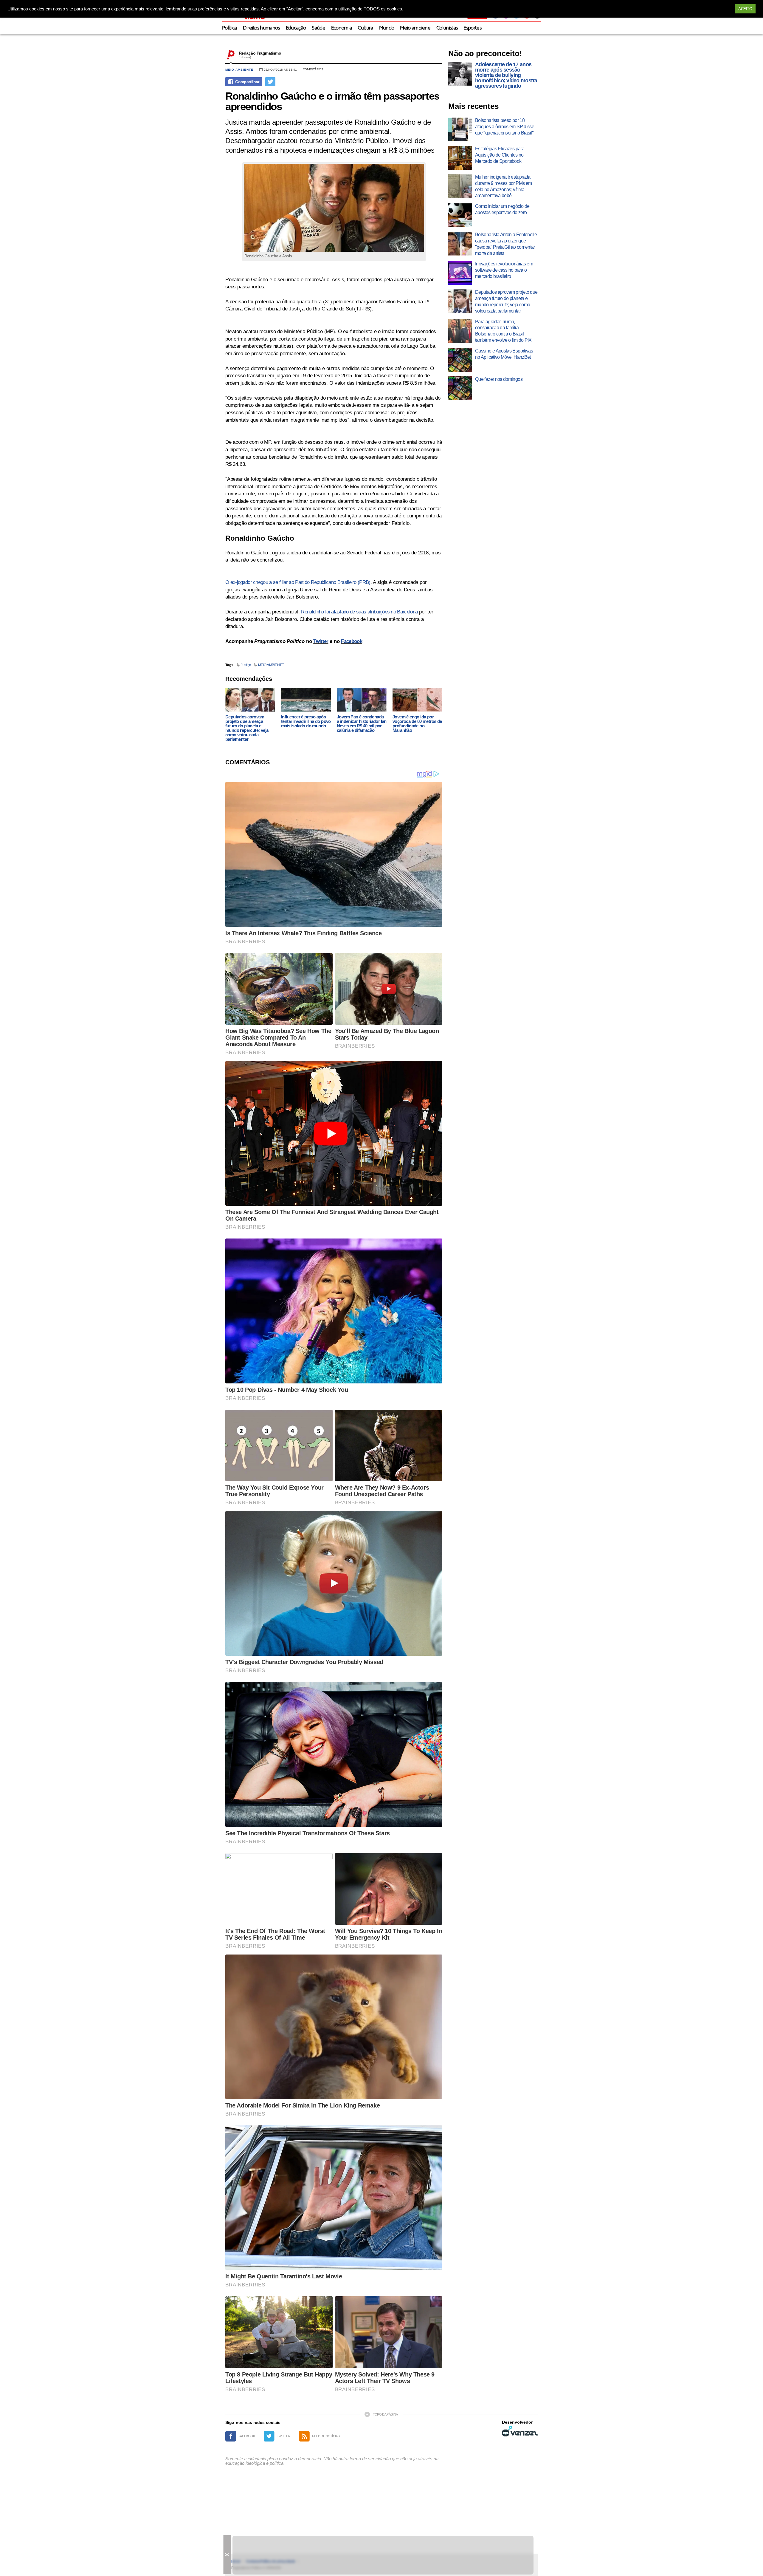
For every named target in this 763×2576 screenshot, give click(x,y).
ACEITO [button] (745, 9)
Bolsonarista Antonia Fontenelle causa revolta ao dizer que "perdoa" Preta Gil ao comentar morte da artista (506, 244)
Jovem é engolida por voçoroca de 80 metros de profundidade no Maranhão (417, 723)
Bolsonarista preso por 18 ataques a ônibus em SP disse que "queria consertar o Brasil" (505, 127)
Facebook (352, 641)
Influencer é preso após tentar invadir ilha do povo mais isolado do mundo (306, 721)
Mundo (387, 28)
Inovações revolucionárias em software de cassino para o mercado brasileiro (504, 270)
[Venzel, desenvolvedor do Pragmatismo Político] (520, 2431)
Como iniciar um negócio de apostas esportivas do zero (502, 209)
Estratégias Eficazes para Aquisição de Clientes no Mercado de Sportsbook (500, 155)
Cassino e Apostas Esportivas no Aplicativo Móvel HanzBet (504, 354)
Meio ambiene (415, 28)
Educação (296, 28)
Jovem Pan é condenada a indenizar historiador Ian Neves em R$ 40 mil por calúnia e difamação (362, 723)
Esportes (472, 28)
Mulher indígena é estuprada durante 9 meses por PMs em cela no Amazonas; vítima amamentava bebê (503, 186)
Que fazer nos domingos (499, 379)
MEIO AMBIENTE (271, 665)
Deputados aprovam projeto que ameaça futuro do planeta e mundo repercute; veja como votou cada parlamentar (247, 728)
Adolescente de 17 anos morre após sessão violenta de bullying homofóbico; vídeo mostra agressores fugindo (506, 75)
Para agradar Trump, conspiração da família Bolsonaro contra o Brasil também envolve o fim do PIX (503, 331)
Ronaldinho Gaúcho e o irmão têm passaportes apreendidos (332, 101)
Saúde (318, 28)
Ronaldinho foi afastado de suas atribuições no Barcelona (359, 612)
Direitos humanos (261, 28)
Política (229, 28)
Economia (342, 28)
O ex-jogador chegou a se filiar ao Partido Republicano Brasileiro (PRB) (298, 582)
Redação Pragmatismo (260, 53)
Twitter (321, 641)
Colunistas (447, 28)
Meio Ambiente (239, 70)
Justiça (246, 665)
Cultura (365, 28)
